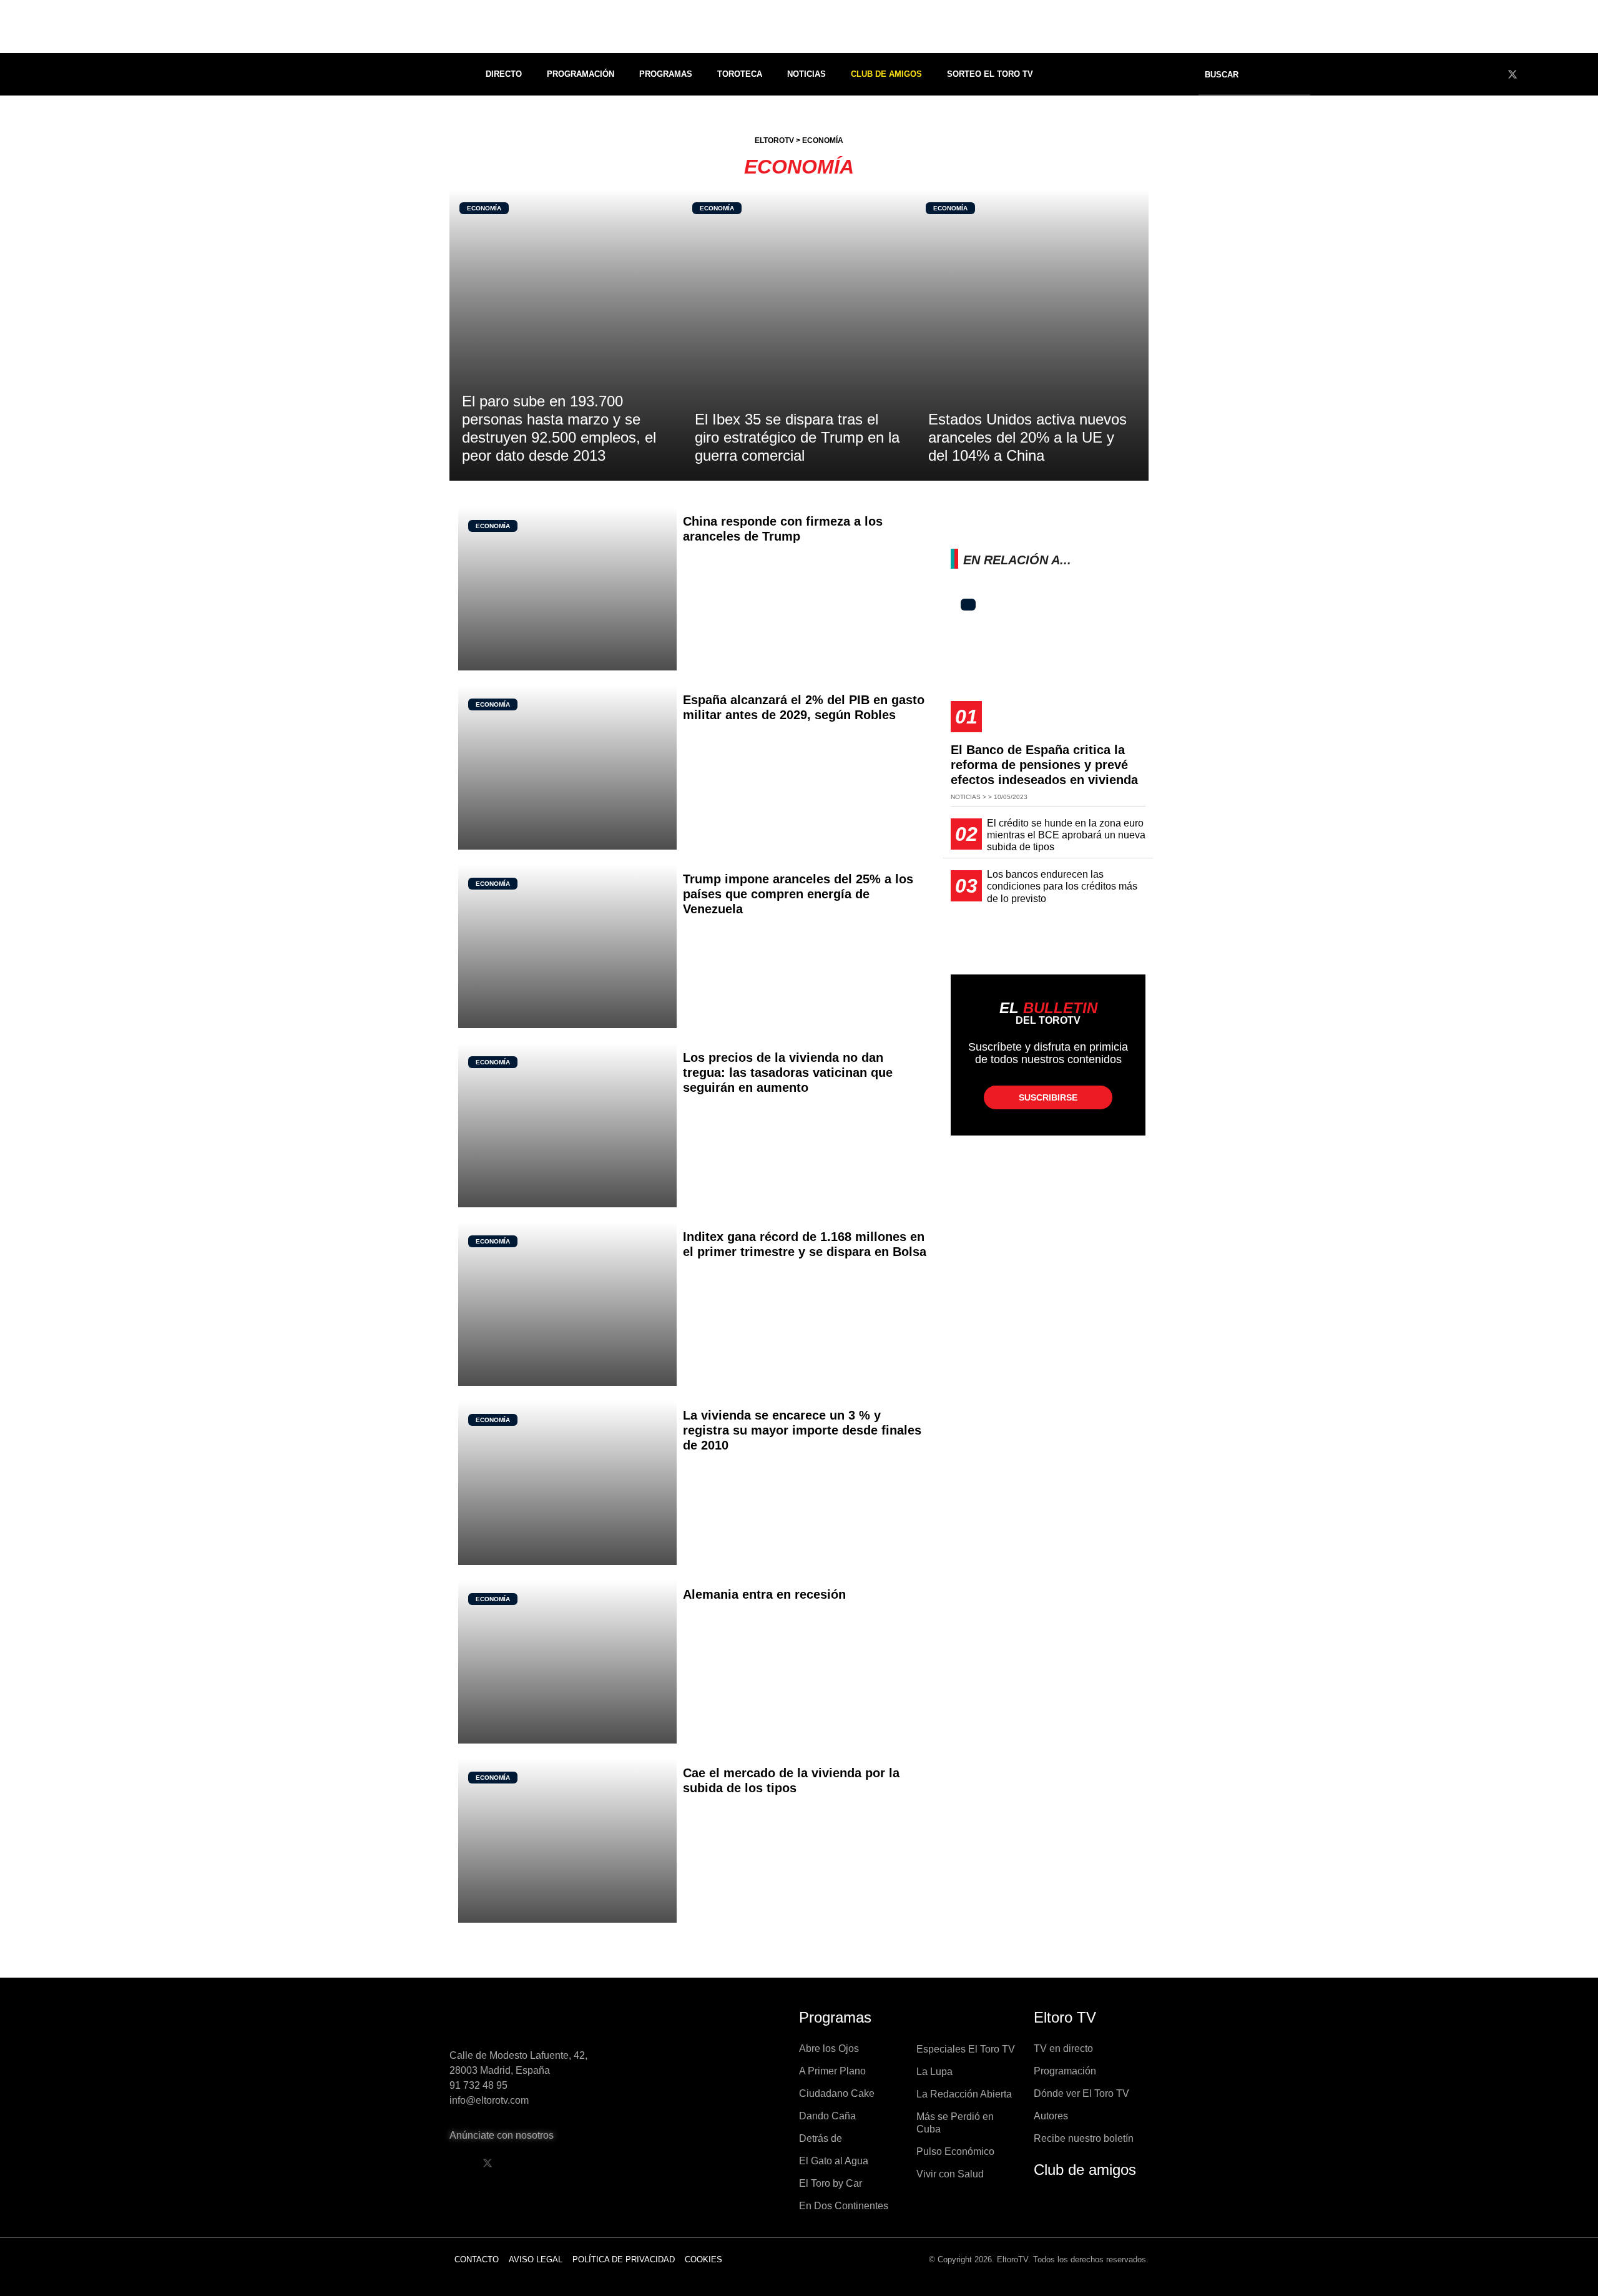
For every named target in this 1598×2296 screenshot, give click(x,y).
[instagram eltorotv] (551, 2163)
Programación (581, 74)
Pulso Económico (955, 2151)
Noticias (806, 74)
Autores (1051, 2116)
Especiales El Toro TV (966, 2049)
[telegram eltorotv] (583, 2163)
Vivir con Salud (950, 2174)
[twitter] (1512, 74)
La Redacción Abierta (964, 2094)
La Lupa (934, 2072)
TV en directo (1063, 2048)
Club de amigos (1085, 2170)
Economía (484, 208)
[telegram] (1582, 74)
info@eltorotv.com (489, 2100)
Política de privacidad (624, 2259)
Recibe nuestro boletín (1084, 2138)
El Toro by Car (831, 2183)
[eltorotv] (533, 2021)
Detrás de (821, 2138)
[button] (1230, 75)
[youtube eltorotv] (519, 2163)
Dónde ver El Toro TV (1081, 2093)
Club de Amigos (886, 74)
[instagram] (1559, 74)
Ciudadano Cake (837, 2093)
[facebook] (1489, 74)
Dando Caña (827, 2116)
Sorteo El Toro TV (990, 74)
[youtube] (1536, 74)
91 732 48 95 (478, 2085)
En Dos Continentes (844, 2206)
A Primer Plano (832, 2071)
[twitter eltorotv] (488, 2163)
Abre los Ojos (829, 2048)
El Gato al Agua (834, 2161)
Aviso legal (536, 2259)
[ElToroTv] (799, 27)
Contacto (477, 2259)
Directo (504, 74)
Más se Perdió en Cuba (955, 2123)
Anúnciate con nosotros (502, 2135)
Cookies (703, 2259)
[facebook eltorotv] (456, 2163)
